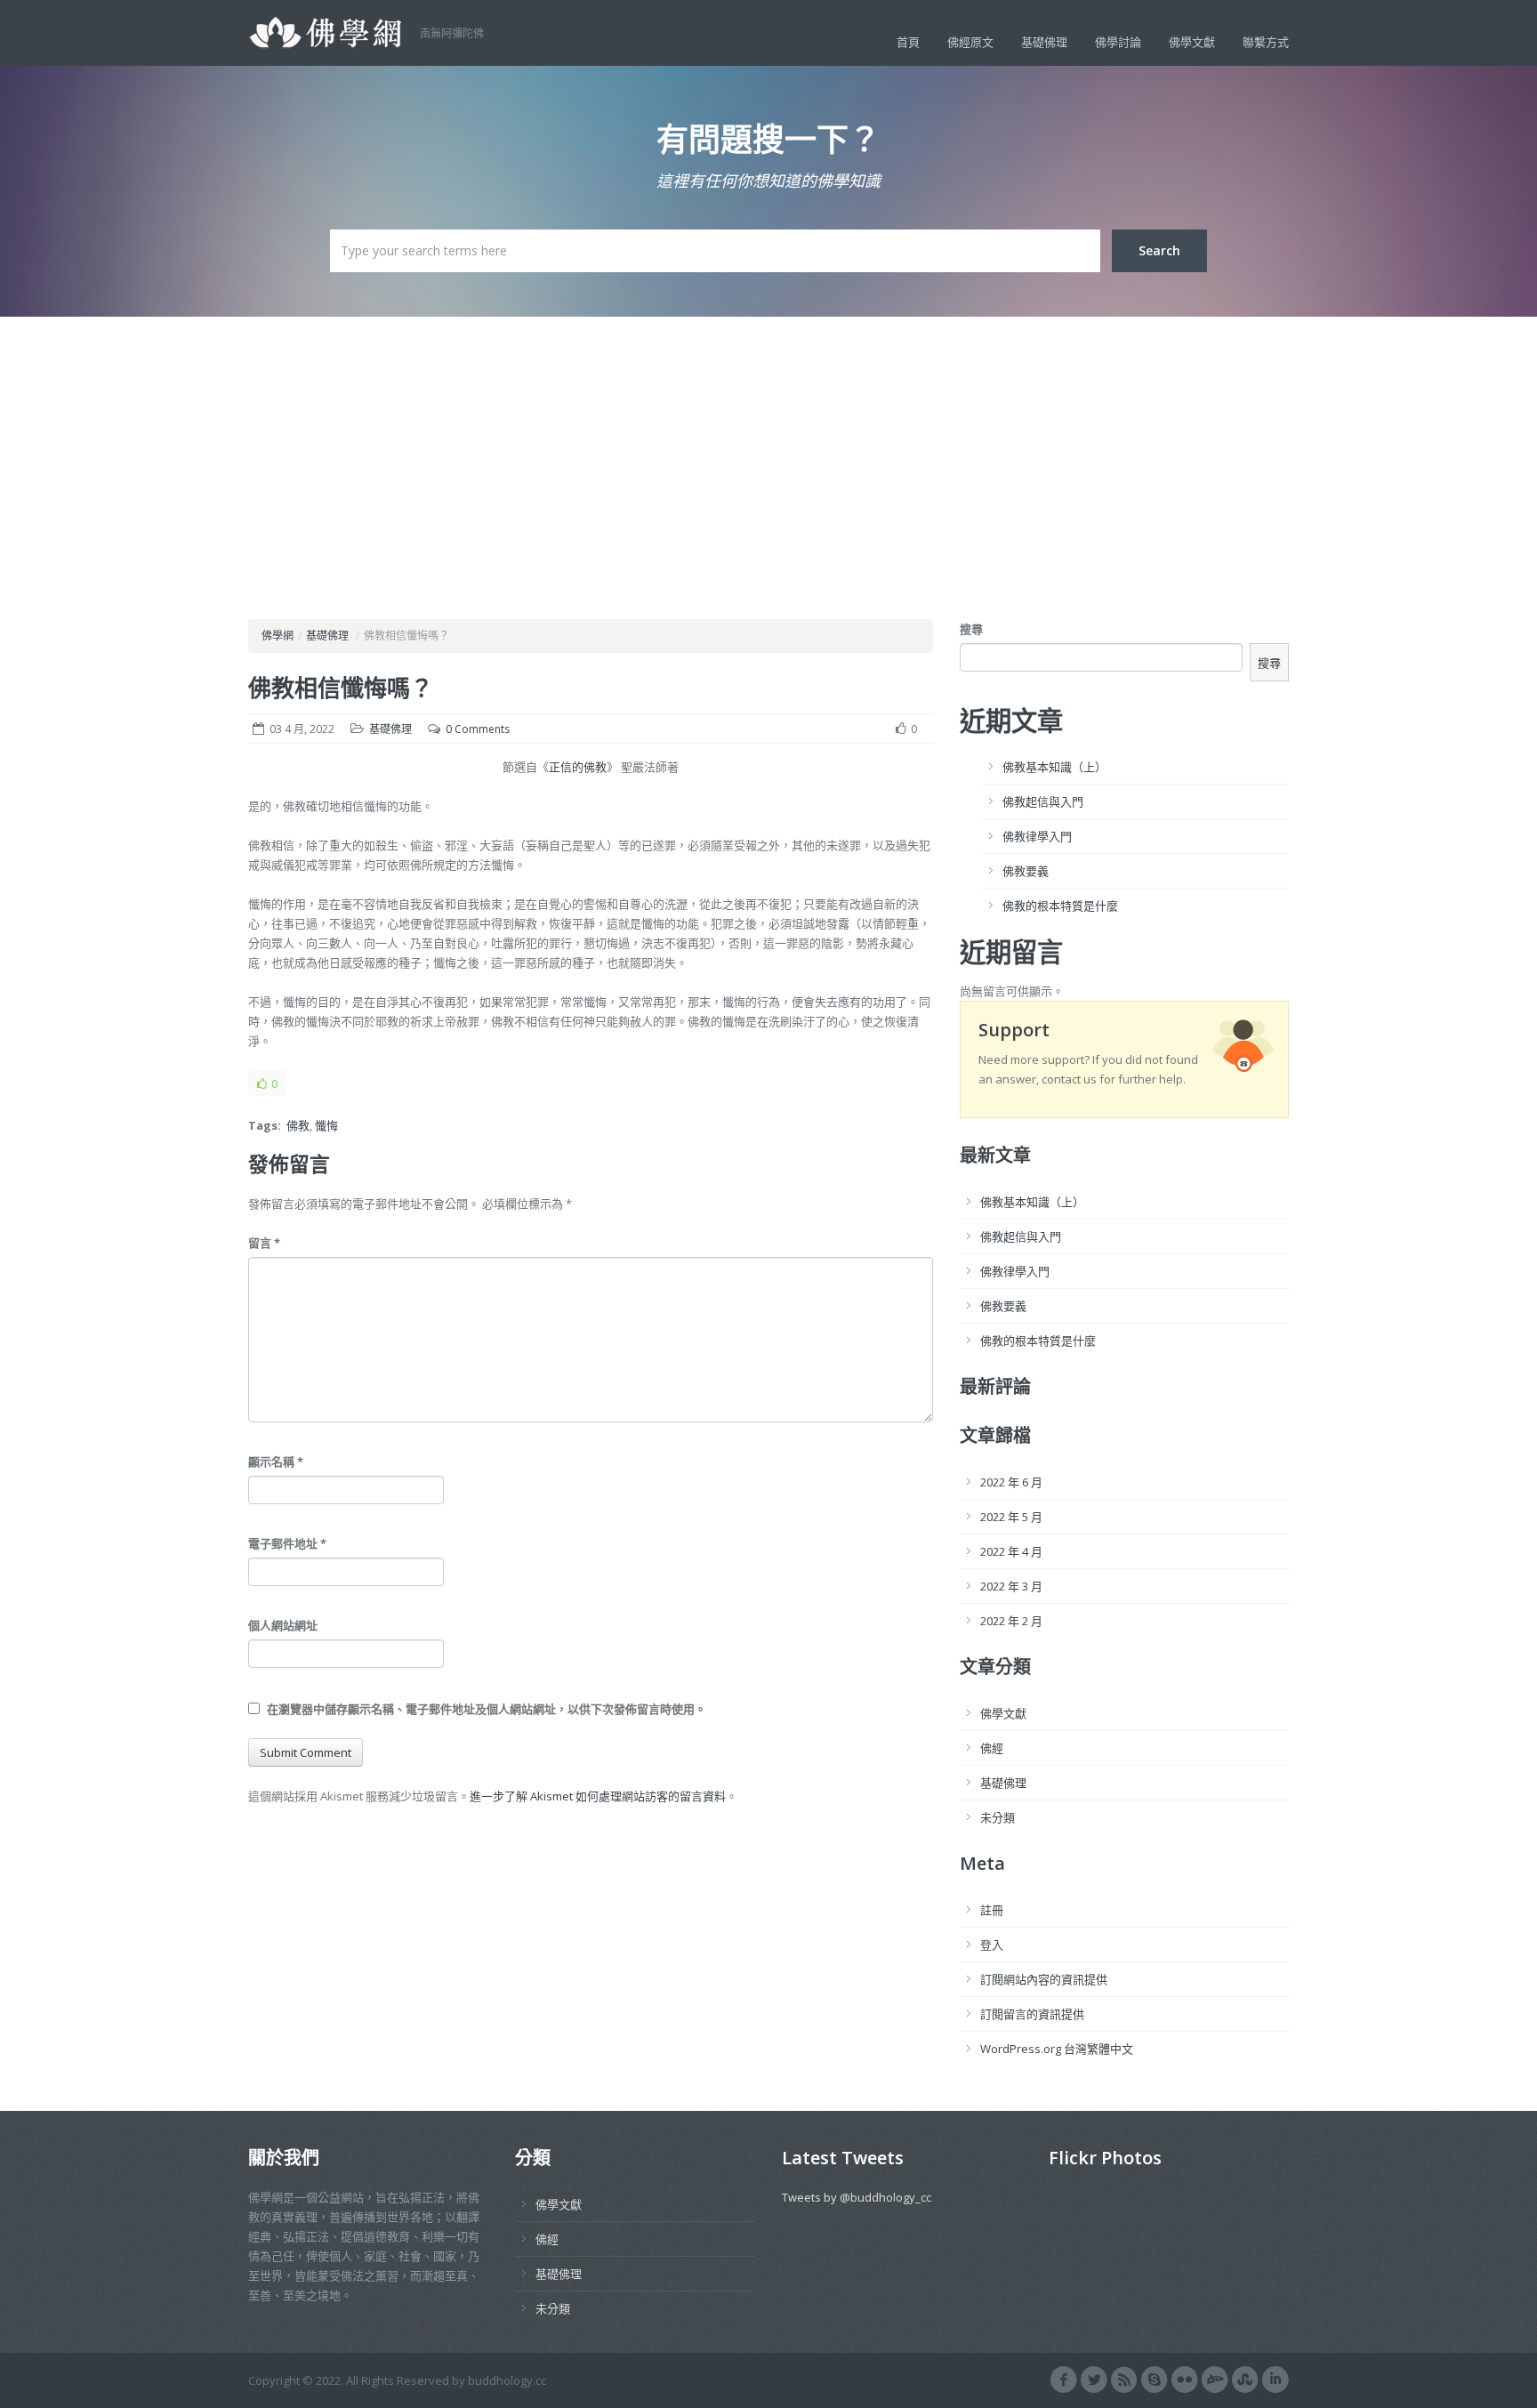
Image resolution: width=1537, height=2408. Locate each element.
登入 (992, 1945)
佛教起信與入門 (1043, 801)
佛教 (298, 1125)
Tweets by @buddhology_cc (857, 2197)
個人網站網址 (283, 1625)
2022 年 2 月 (1011, 1621)
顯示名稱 (276, 1462)
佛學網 (278, 636)
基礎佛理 (1044, 42)
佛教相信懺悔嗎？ (341, 688)
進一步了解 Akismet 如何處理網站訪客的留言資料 (598, 1796)
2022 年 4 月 (1011, 1551)
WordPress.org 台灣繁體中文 (1057, 2049)
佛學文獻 (1192, 42)
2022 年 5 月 (1011, 1517)
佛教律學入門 (1037, 836)
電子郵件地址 (287, 1543)
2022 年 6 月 (1011, 1482)
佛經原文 (970, 42)
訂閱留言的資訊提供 (1032, 2014)
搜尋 (971, 629)
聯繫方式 (1266, 42)
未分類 (998, 1817)
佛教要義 (1026, 871)
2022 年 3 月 (1011, 1586)
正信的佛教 (578, 767)
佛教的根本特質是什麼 (1060, 906)
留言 (264, 1243)
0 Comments (478, 729)
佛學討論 (1118, 42)
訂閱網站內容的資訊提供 (1044, 1979)
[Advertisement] (768, 450)
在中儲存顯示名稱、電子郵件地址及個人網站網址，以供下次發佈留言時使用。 (487, 1709)
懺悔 (326, 1125)
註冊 (992, 1910)
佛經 (992, 1748)
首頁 (908, 42)
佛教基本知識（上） (1054, 767)
